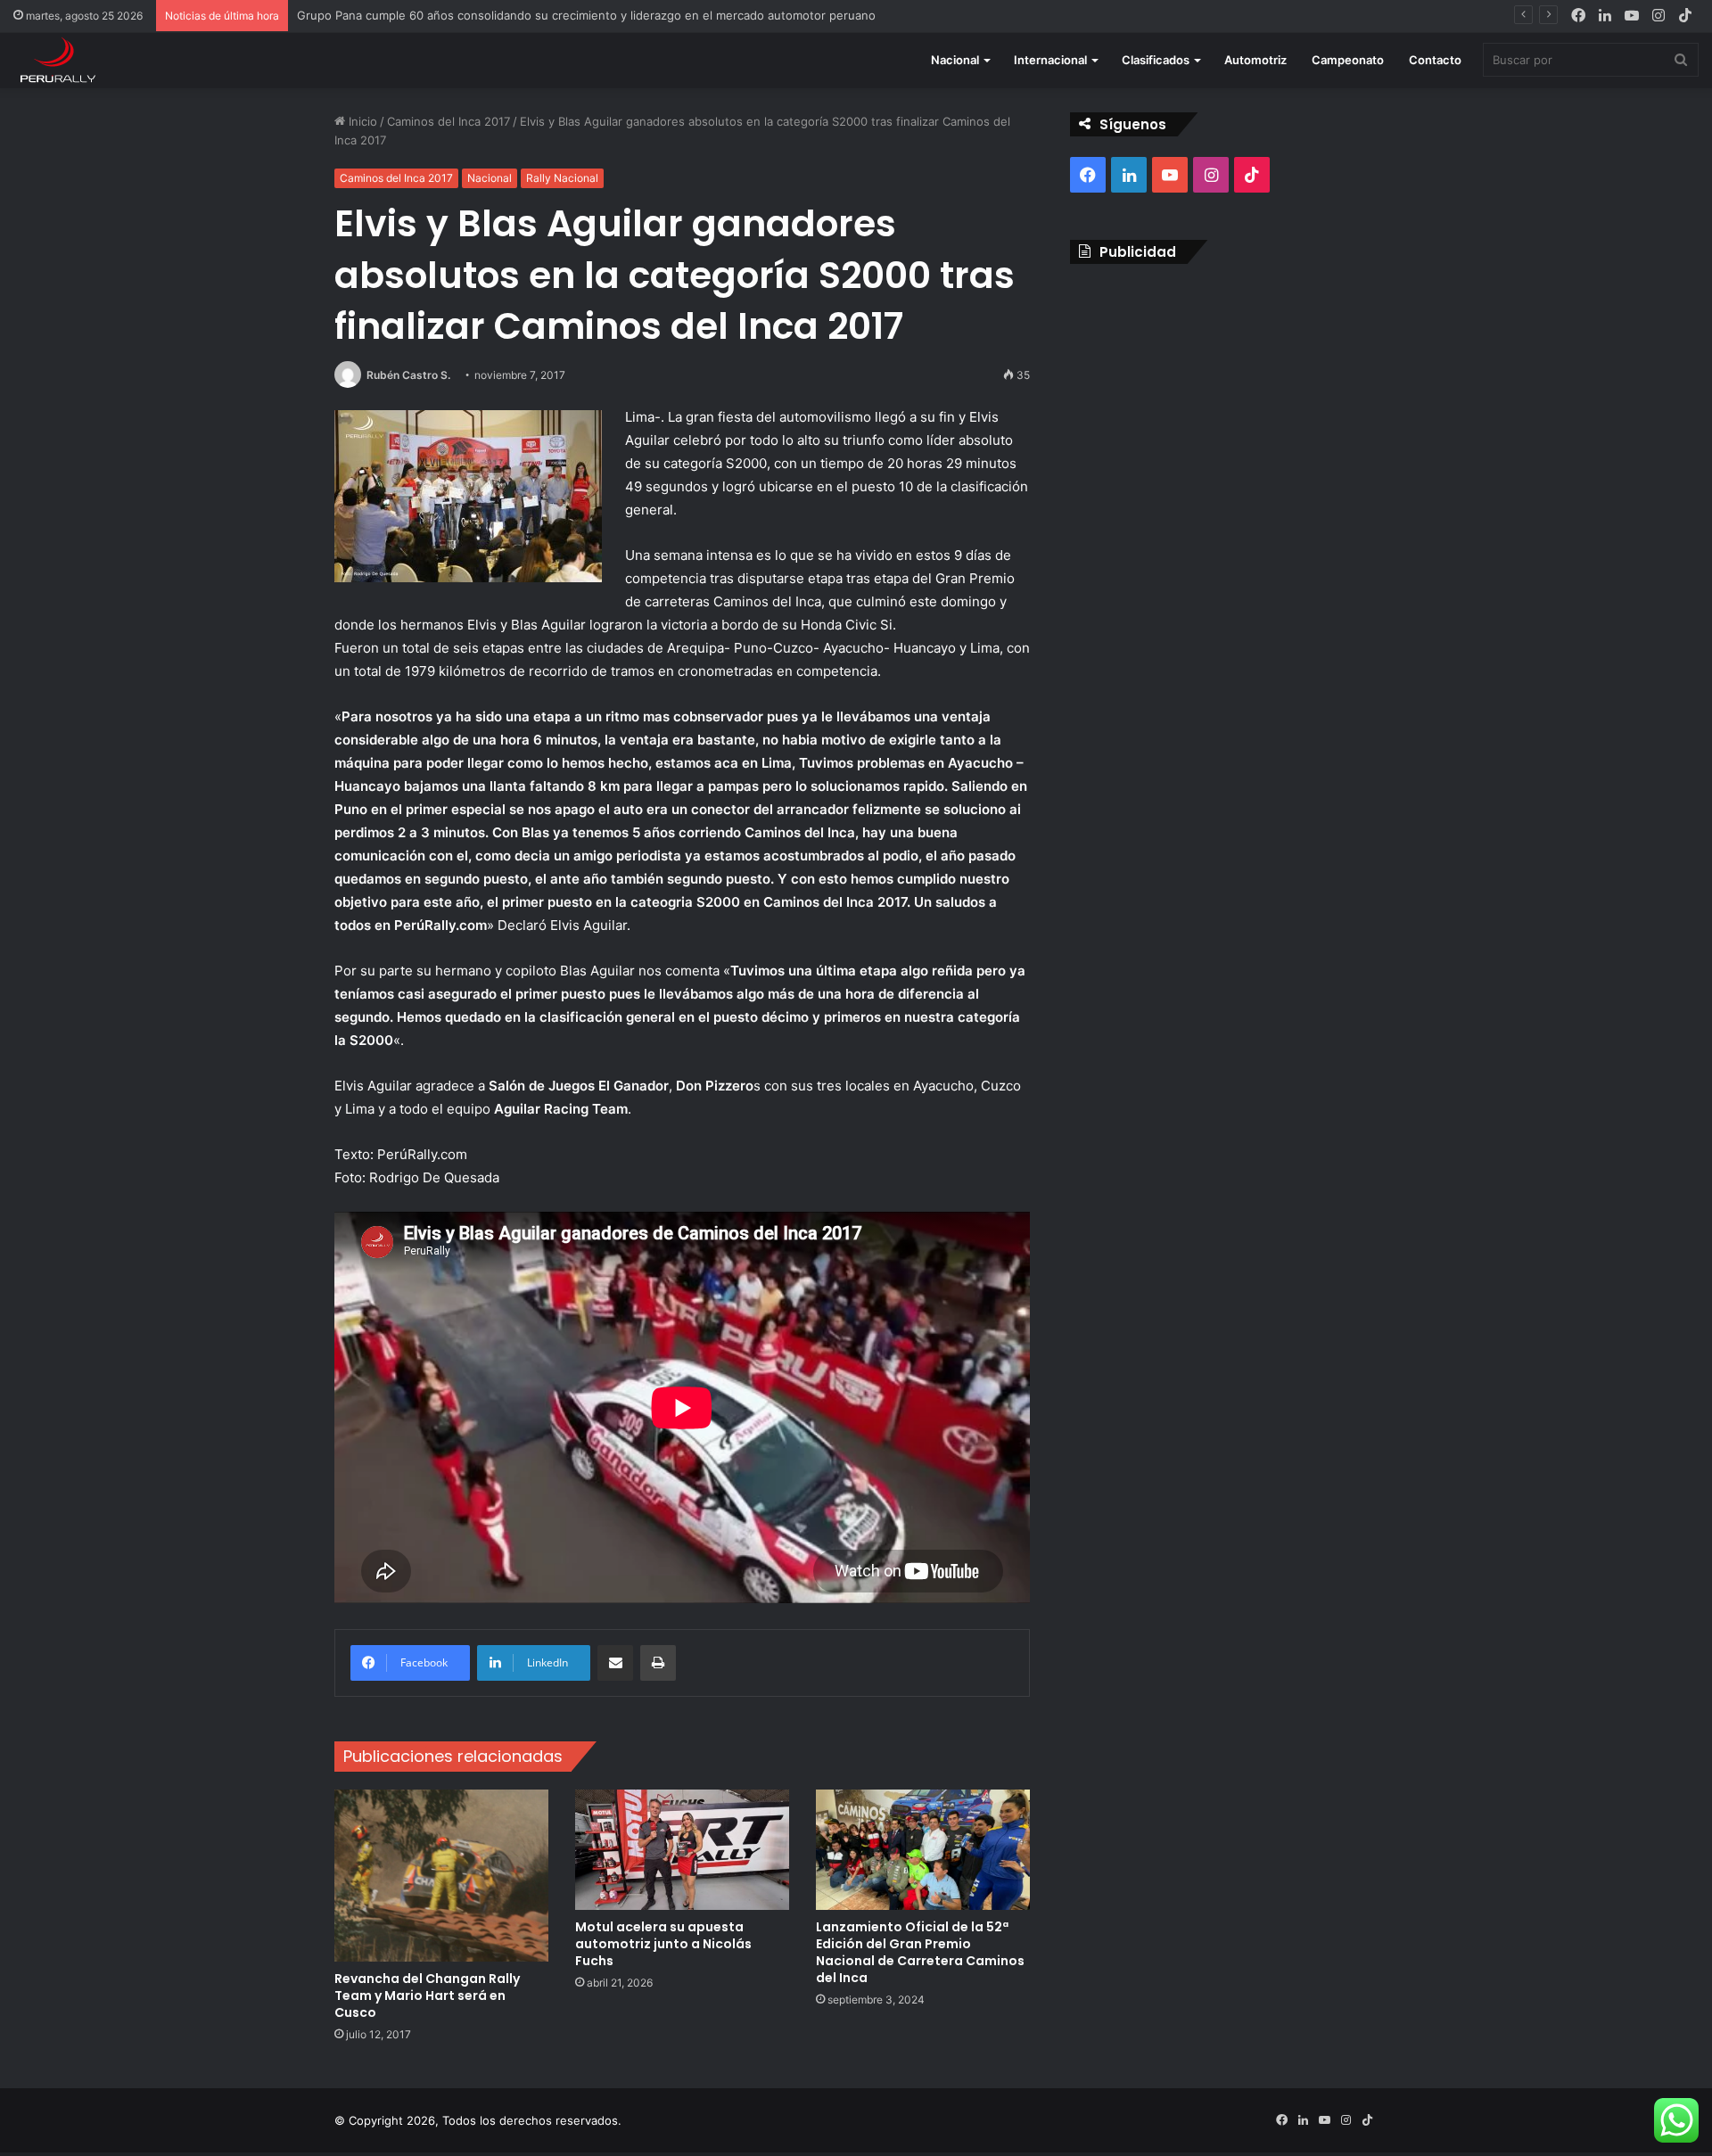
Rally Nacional (562, 178)
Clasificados (1156, 60)
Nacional (955, 60)
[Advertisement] (1224, 407)
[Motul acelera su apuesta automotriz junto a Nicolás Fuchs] (682, 1850)
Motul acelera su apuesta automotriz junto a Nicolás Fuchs (663, 1944)
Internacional (1050, 60)
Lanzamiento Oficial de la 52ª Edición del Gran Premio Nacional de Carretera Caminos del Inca (920, 1952)
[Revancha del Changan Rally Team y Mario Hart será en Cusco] (441, 1876)
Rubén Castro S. (408, 375)
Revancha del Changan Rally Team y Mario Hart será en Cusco (427, 1996)
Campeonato (1348, 60)
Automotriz (1255, 60)
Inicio (361, 121)
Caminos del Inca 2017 (449, 121)
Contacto (1435, 60)
